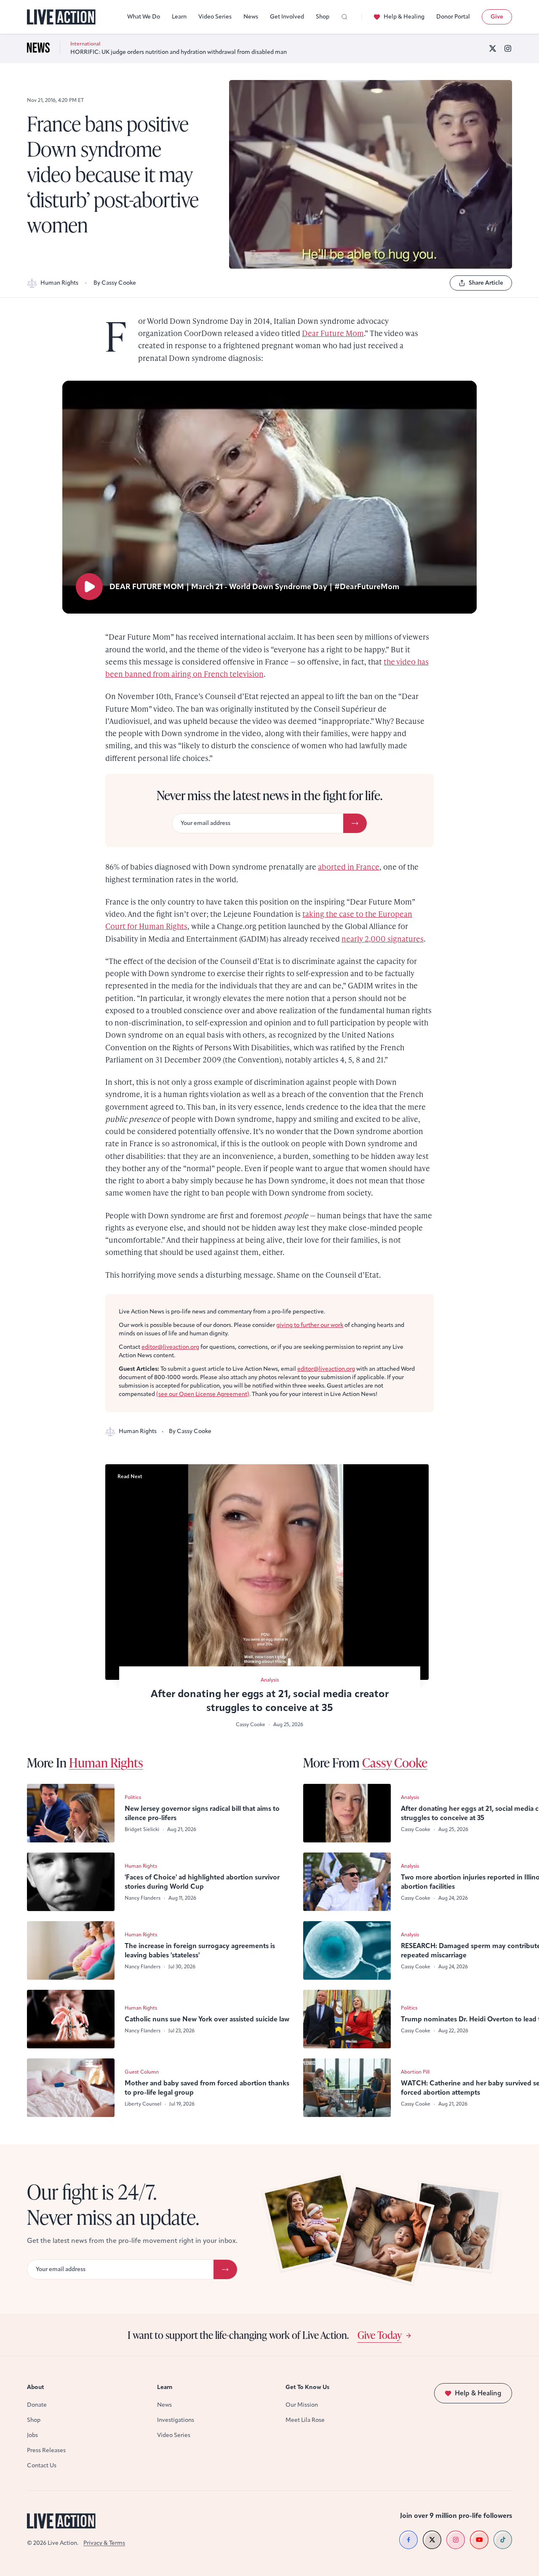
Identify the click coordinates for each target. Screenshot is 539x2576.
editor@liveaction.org (170, 1347)
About (36, 2387)
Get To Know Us (307, 2387)
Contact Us (42, 2465)
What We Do (144, 17)
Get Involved (287, 17)
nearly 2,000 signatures (383, 938)
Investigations (176, 2420)
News (251, 17)
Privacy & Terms (104, 2543)
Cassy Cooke (395, 1762)
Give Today (380, 2335)
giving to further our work (310, 1325)
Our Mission (302, 2405)
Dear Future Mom (333, 333)
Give (497, 17)
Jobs (32, 2435)
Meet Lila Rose (305, 2420)
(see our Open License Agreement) (203, 1394)
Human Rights (59, 283)
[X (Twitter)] (493, 48)
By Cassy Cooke (115, 283)
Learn (179, 17)
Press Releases (46, 2450)
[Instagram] (508, 48)
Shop (323, 17)
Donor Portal (453, 17)
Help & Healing (404, 17)
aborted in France (349, 866)
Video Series (215, 17)
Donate (37, 2405)
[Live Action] (61, 17)
